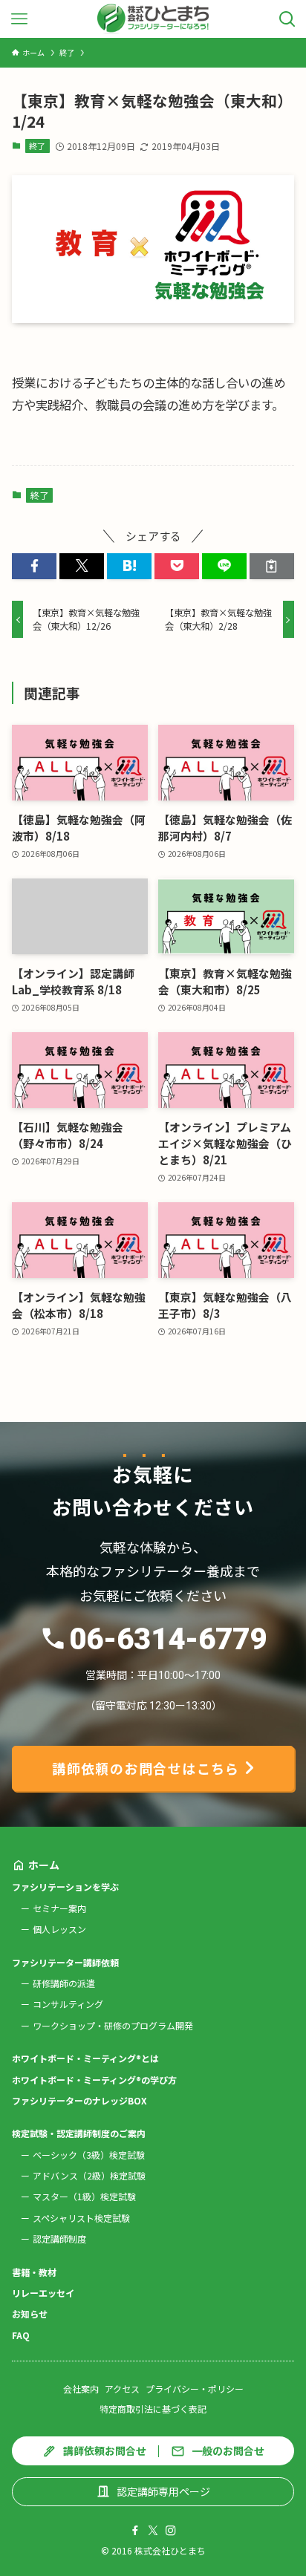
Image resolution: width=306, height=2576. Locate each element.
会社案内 (81, 2388)
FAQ (21, 2335)
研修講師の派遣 (64, 1983)
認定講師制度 (59, 2238)
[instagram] (171, 2531)
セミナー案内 (59, 1908)
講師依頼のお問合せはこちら (146, 1768)
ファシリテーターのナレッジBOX (79, 2100)
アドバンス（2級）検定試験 (89, 2175)
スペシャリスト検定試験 (81, 2218)
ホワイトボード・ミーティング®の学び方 (94, 2080)
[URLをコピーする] (272, 566)
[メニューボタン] (19, 19)
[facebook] (135, 2531)
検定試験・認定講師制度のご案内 (79, 2133)
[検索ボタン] (287, 19)
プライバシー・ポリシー (195, 2388)
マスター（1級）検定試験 (84, 2196)
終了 (37, 146)
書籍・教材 (34, 2272)
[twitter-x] (153, 2531)
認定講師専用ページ (163, 2491)
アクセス (122, 2388)
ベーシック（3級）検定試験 (89, 2155)
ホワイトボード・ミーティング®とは (85, 2058)
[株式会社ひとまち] (153, 19)
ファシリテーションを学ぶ (65, 1887)
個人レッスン (59, 1929)
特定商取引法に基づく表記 (153, 2409)
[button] (34, 566)
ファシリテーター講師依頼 (65, 1962)
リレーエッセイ (43, 2293)
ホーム (44, 1865)
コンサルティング (68, 2004)
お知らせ (30, 2313)
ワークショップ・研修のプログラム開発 (113, 2025)
